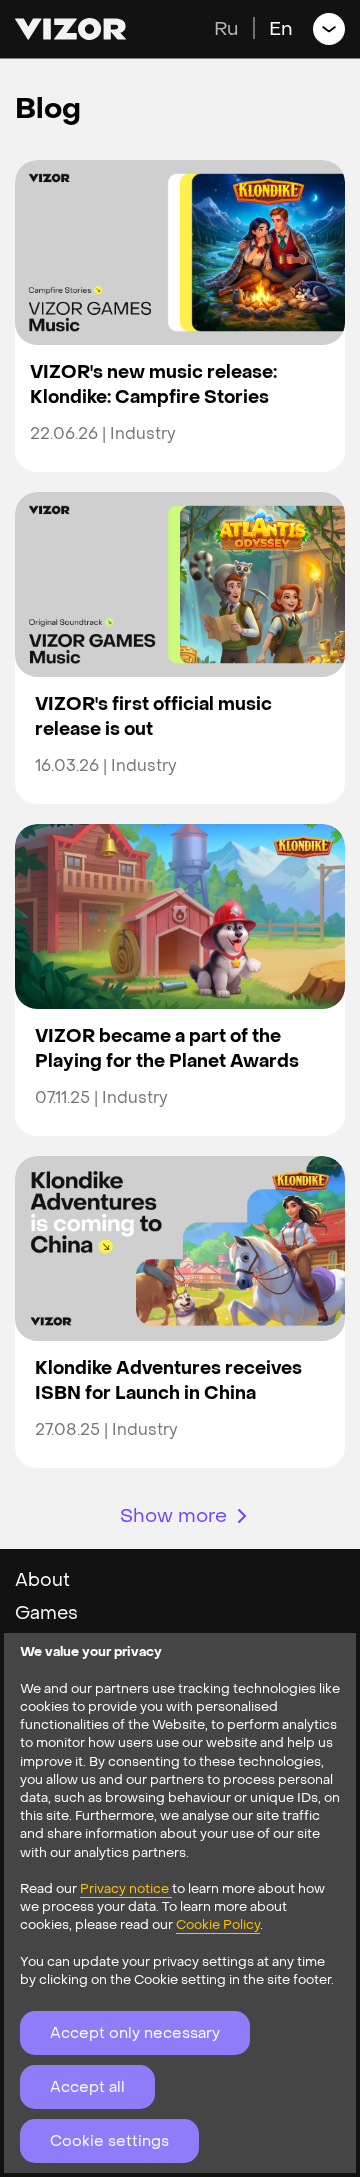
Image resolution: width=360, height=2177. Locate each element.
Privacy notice (126, 1888)
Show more (173, 1516)
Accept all (87, 2087)
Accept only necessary (135, 2033)
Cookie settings (109, 2141)
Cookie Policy (218, 1924)
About (42, 1580)
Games (46, 1613)
